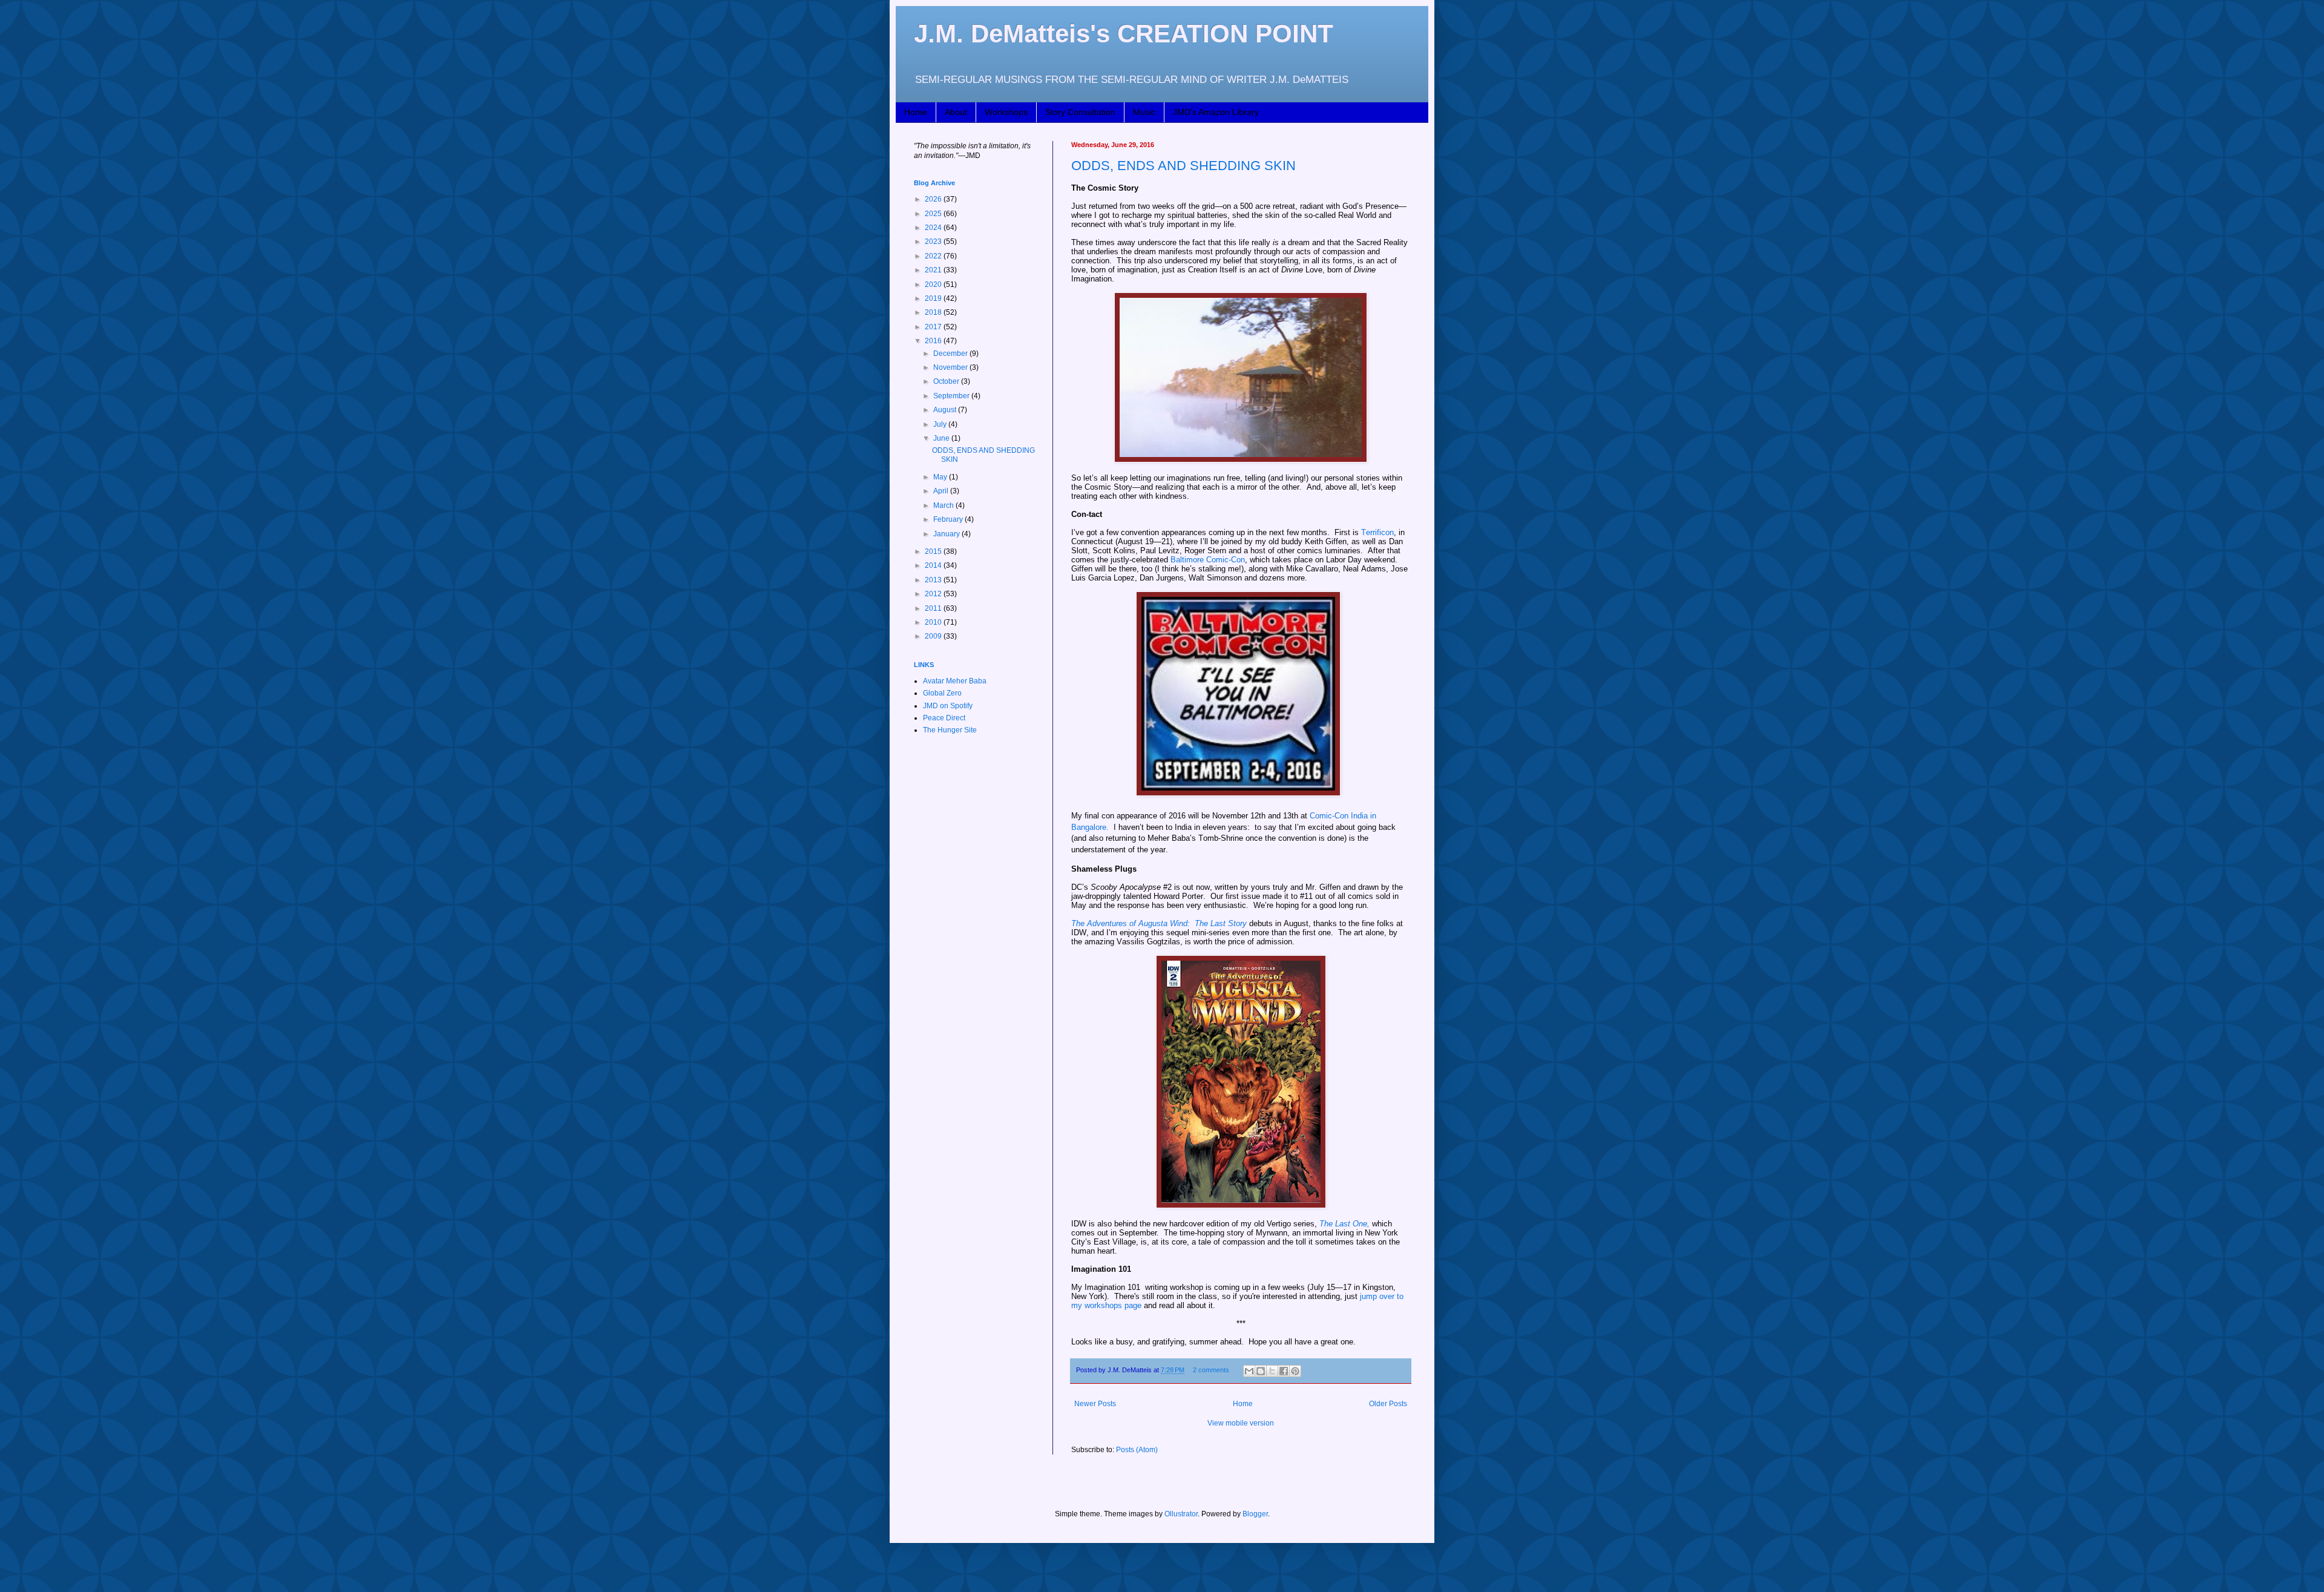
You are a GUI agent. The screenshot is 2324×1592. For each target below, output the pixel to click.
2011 (934, 608)
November (951, 367)
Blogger (1255, 1514)
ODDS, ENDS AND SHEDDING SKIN (1183, 166)
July (941, 424)
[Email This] (1249, 1371)
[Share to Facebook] (1284, 1371)
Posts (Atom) (1137, 1450)
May (941, 477)
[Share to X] (1272, 1371)
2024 (934, 228)
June (942, 438)
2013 (934, 580)
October (947, 381)
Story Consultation (1080, 112)
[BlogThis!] (1261, 1371)
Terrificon (1377, 532)
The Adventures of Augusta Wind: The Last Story (1159, 923)
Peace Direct (944, 718)
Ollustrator (1181, 1514)
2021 (934, 270)
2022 (934, 256)
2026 (934, 199)
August (946, 410)
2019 (934, 298)
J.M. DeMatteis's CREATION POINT (1124, 34)
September (952, 396)
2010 (934, 622)
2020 (934, 285)
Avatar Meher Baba (955, 681)
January (947, 534)
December (951, 354)
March (944, 505)
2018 (934, 312)
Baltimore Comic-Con (1208, 560)
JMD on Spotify (948, 706)
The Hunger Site (950, 730)
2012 (934, 594)
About (956, 112)
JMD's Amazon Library (1216, 112)
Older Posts (1388, 1404)
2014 (934, 565)
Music (1144, 112)
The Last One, (1344, 1224)
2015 (934, 551)
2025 (934, 214)
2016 (934, 341)
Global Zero (942, 693)
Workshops (1006, 112)
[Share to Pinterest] (1295, 1371)
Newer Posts (1095, 1404)
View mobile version (1241, 1423)
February (949, 519)
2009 (934, 636)
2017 (934, 327)
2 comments (1211, 1370)
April (942, 491)
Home (916, 112)
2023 (934, 242)
